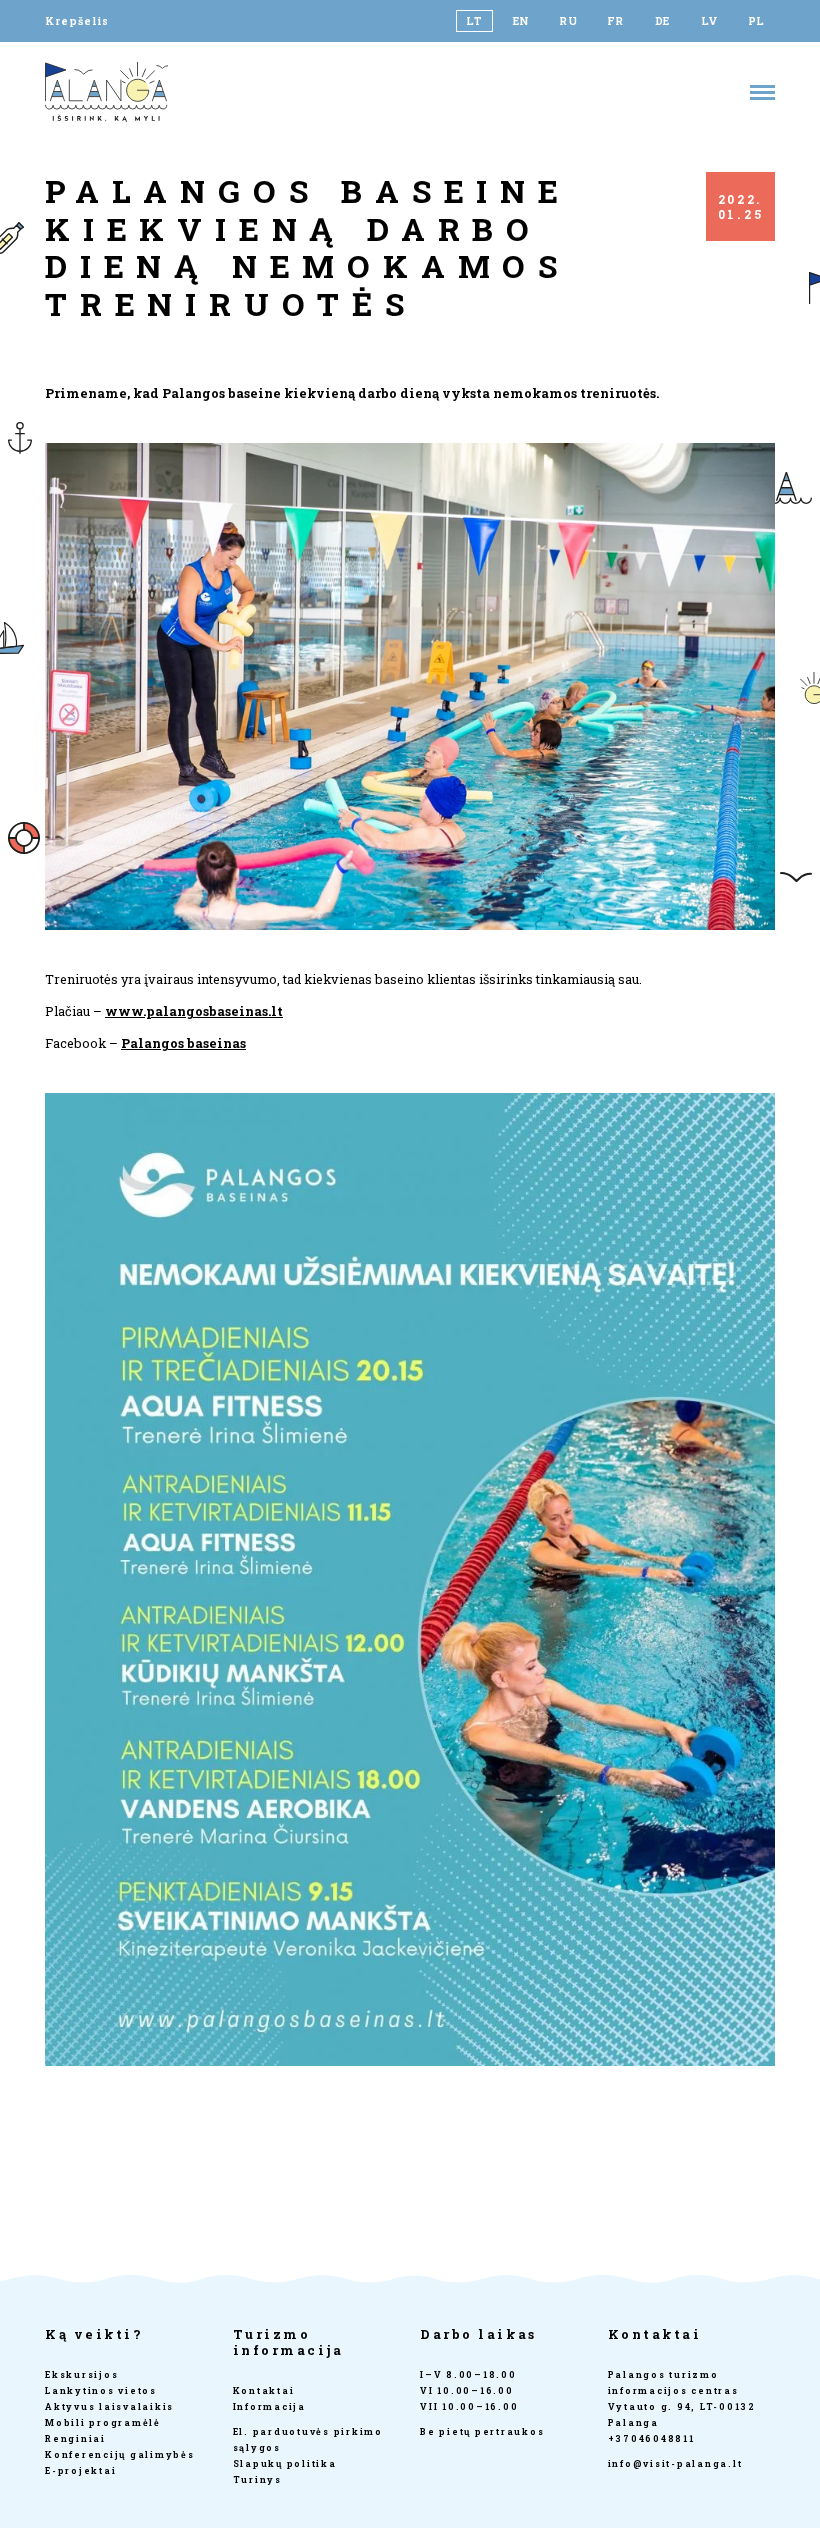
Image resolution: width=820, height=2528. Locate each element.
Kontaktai (264, 2390)
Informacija (269, 2406)
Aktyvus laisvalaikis (109, 2406)
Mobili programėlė (103, 2422)
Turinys (257, 2479)
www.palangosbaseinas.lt (194, 1011)
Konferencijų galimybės (120, 2454)
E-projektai (80, 2470)
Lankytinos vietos (101, 2390)
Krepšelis (77, 21)
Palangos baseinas (183, 1043)
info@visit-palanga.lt (675, 2463)
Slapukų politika (285, 2463)
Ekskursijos (81, 2374)
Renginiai (75, 2438)
